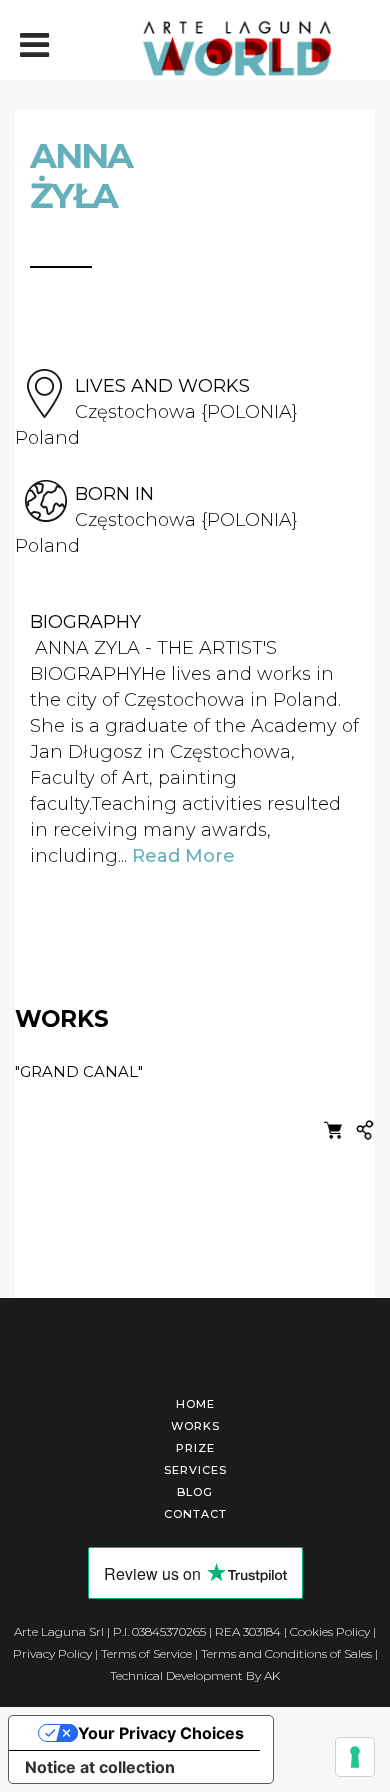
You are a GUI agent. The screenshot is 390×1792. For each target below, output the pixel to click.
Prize (195, 1448)
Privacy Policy (52, 1653)
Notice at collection (100, 1767)
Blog (195, 1492)
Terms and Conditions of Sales (286, 1653)
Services (195, 1470)
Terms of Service (146, 1653)
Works (195, 1426)
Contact (195, 1514)
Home (195, 1404)
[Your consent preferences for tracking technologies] (355, 1757)
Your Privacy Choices (161, 1733)
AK (272, 1675)
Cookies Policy (330, 1631)
